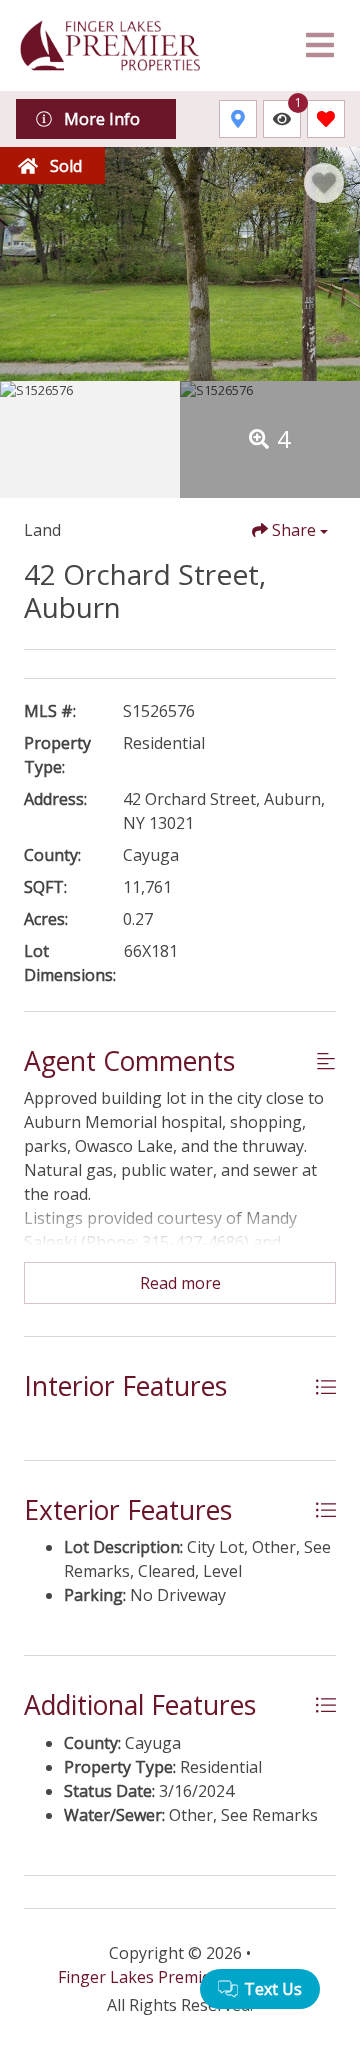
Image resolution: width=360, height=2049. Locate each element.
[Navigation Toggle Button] (320, 45)
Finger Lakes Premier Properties (180, 1977)
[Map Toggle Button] (238, 119)
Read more (180, 1283)
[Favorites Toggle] (326, 119)
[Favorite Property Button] (324, 183)
